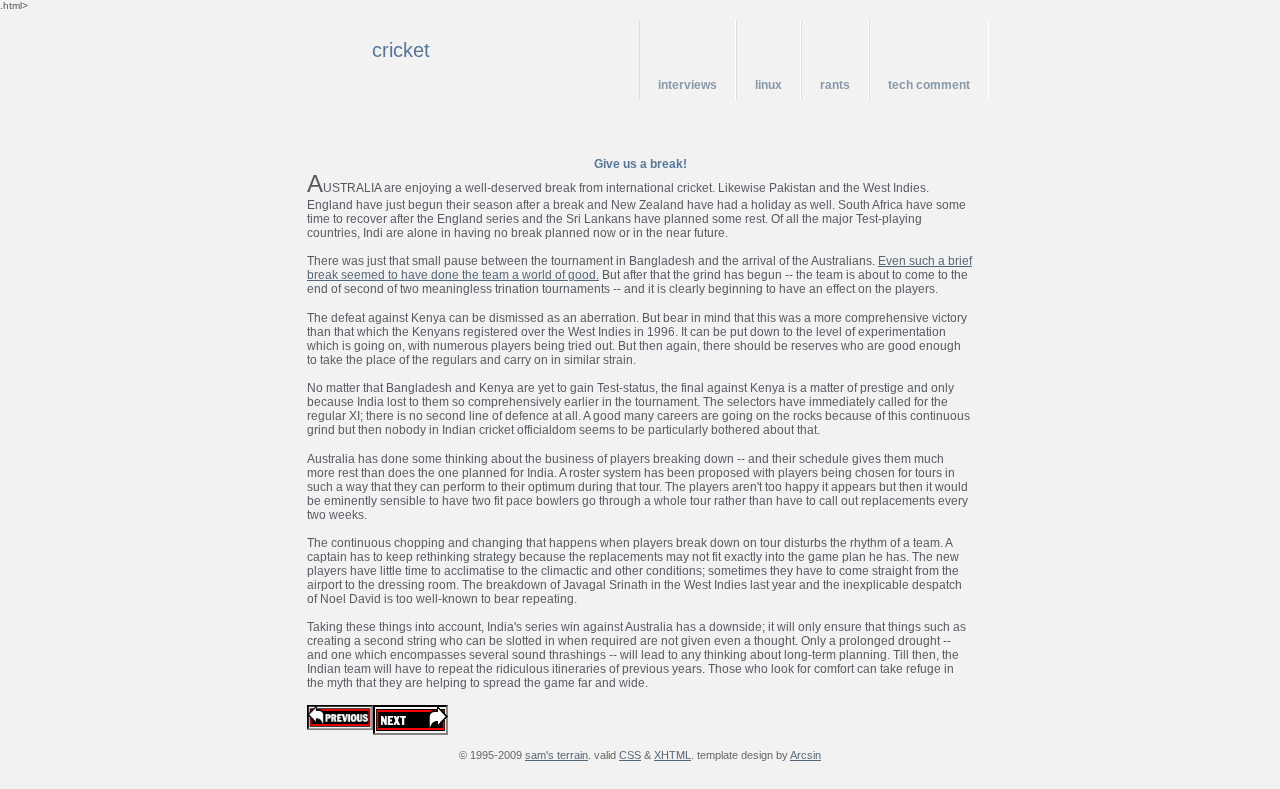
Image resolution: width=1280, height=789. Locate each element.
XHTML (672, 755)
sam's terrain (556, 755)
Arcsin (805, 755)
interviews (687, 85)
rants (835, 85)
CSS (630, 755)
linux (768, 85)
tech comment (929, 85)
